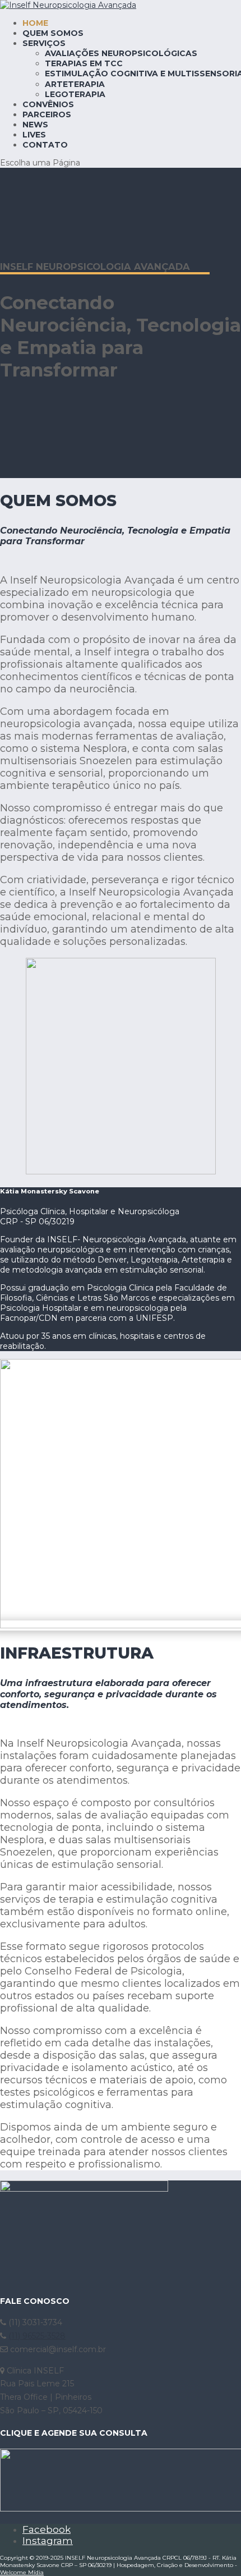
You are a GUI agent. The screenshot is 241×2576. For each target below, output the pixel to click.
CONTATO (45, 145)
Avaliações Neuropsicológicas (121, 53)
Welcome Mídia (22, 2572)
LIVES (34, 135)
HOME (35, 23)
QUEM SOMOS (53, 33)
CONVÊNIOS (48, 104)
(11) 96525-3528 (37, 2336)
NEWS (35, 125)
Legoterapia (75, 94)
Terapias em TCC (84, 63)
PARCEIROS (47, 114)
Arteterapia (75, 84)
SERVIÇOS (44, 43)
